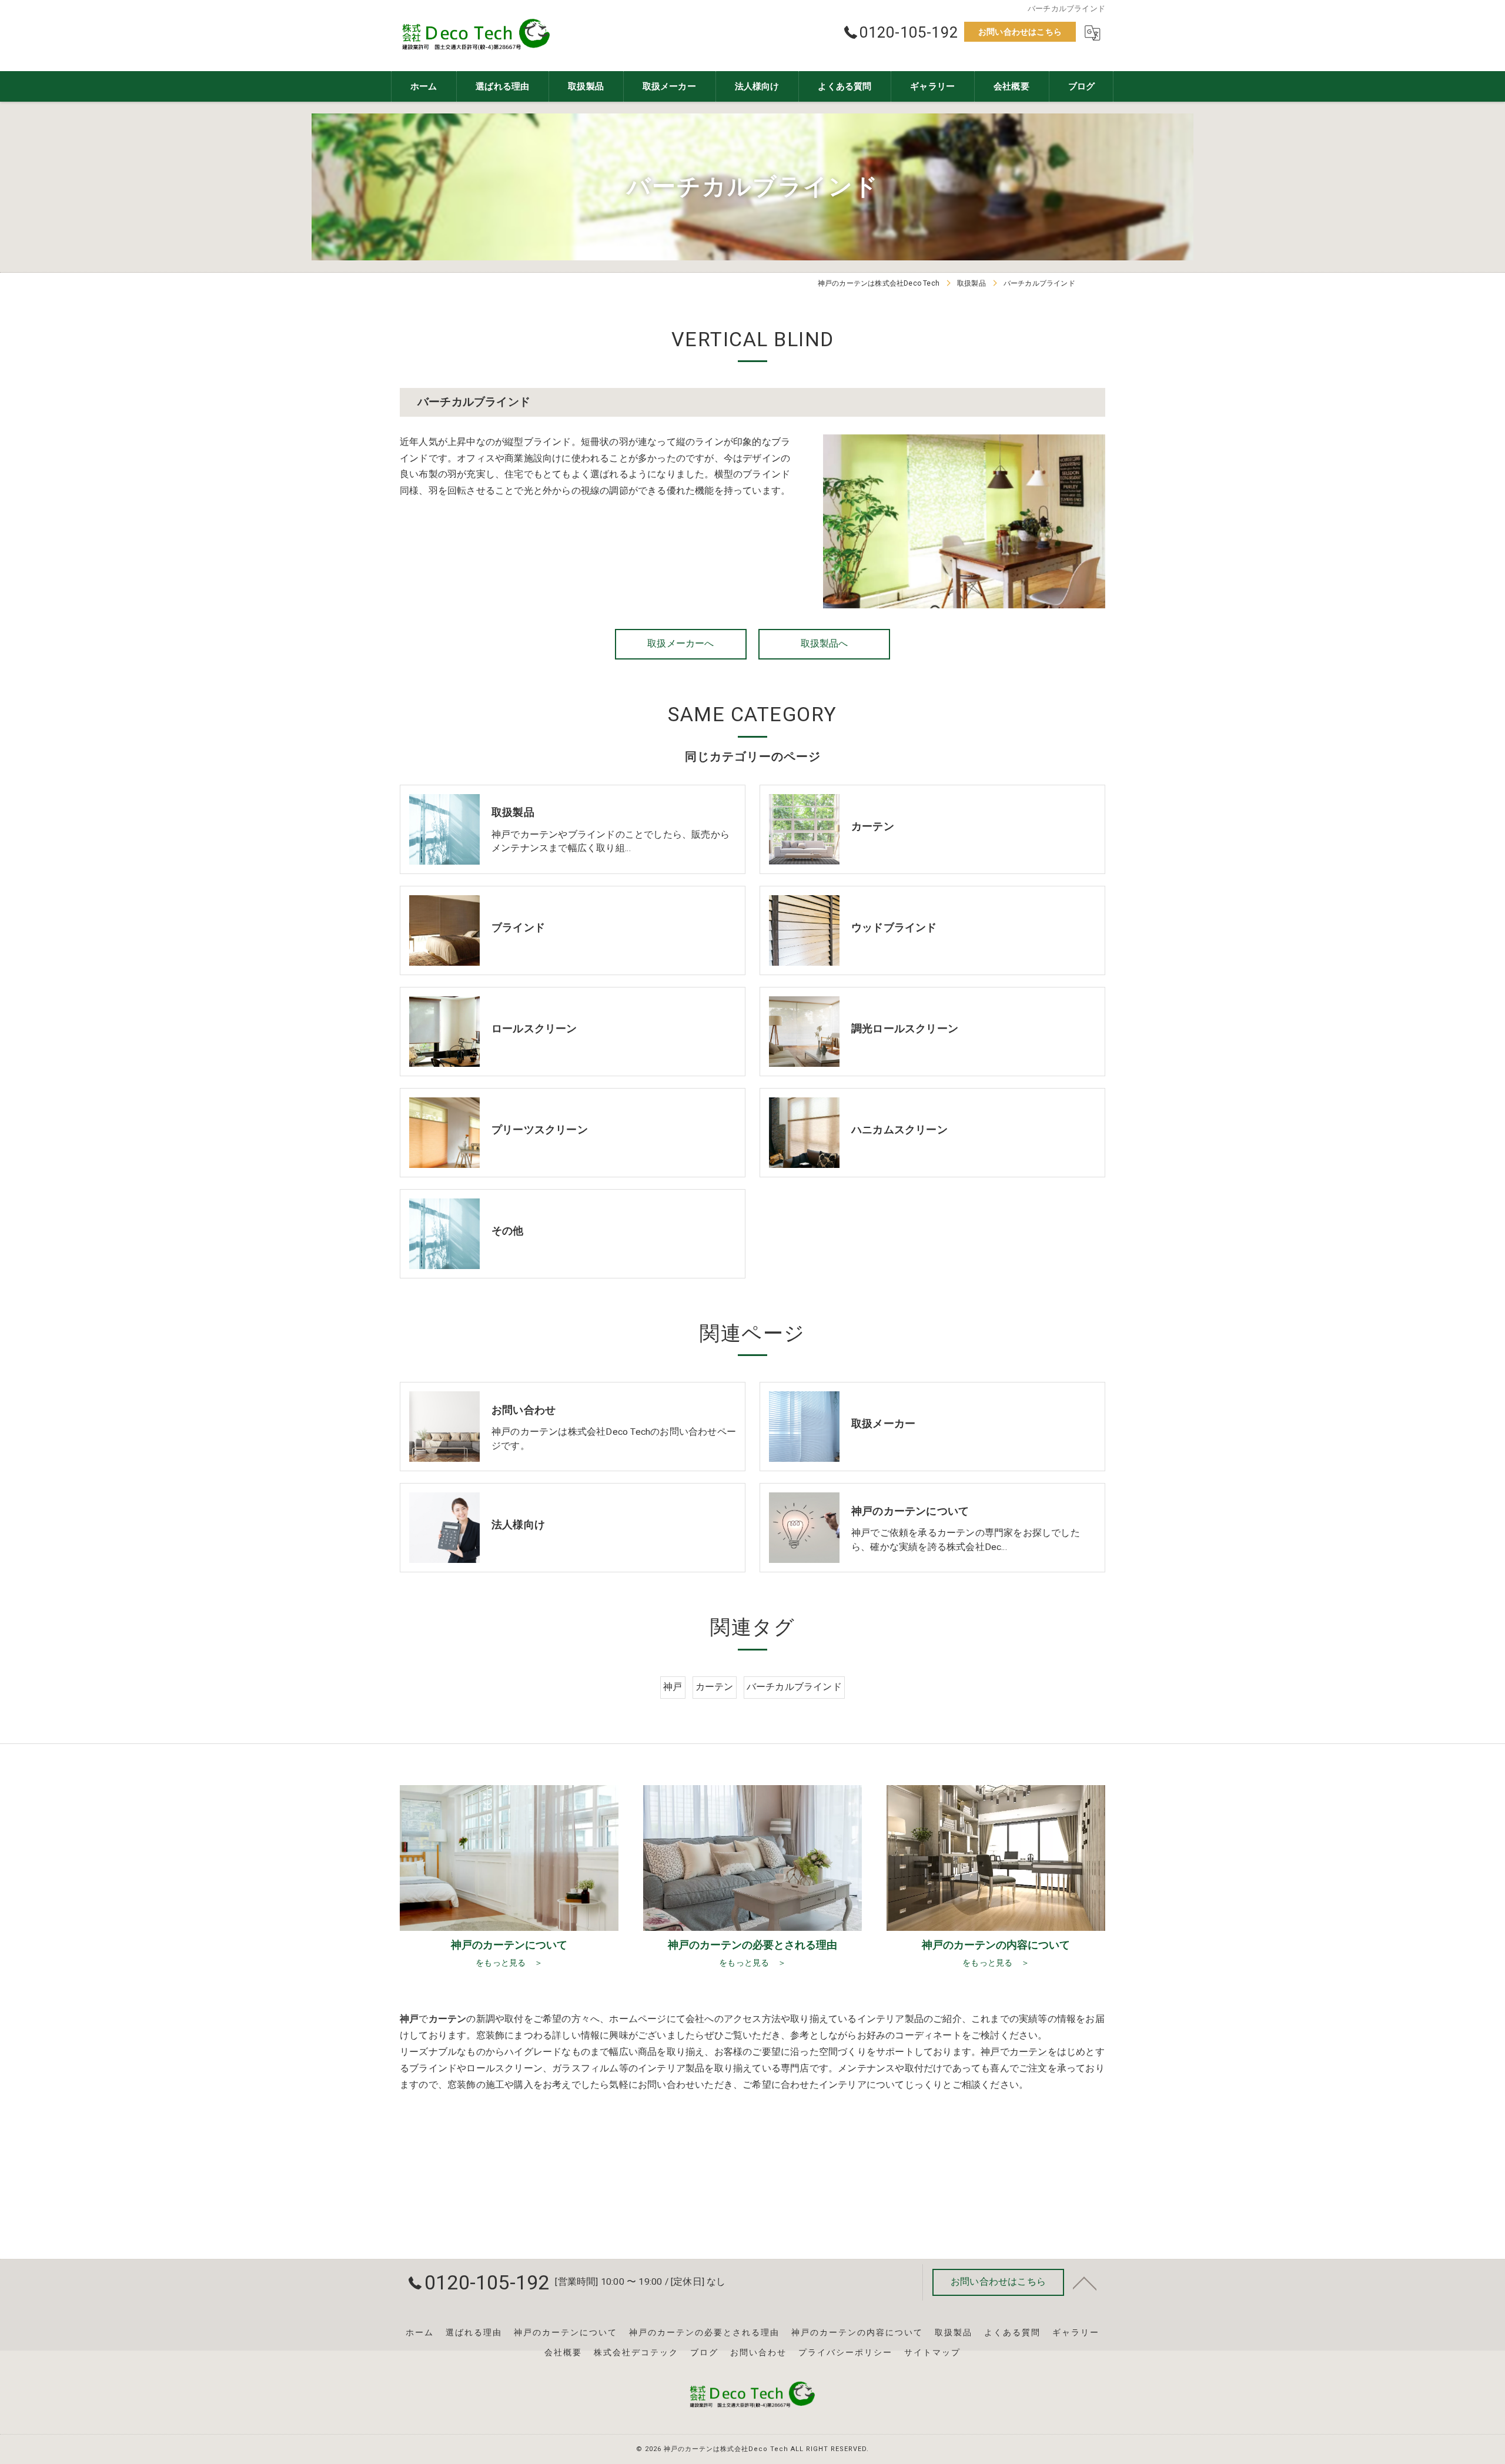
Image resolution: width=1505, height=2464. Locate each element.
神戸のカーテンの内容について (857, 2332)
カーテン (715, 1687)
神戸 (673, 1687)
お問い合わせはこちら (1020, 32)
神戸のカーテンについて (566, 2332)
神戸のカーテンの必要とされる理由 (704, 2332)
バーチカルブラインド (794, 1687)
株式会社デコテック (636, 2352)
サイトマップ (932, 2352)
